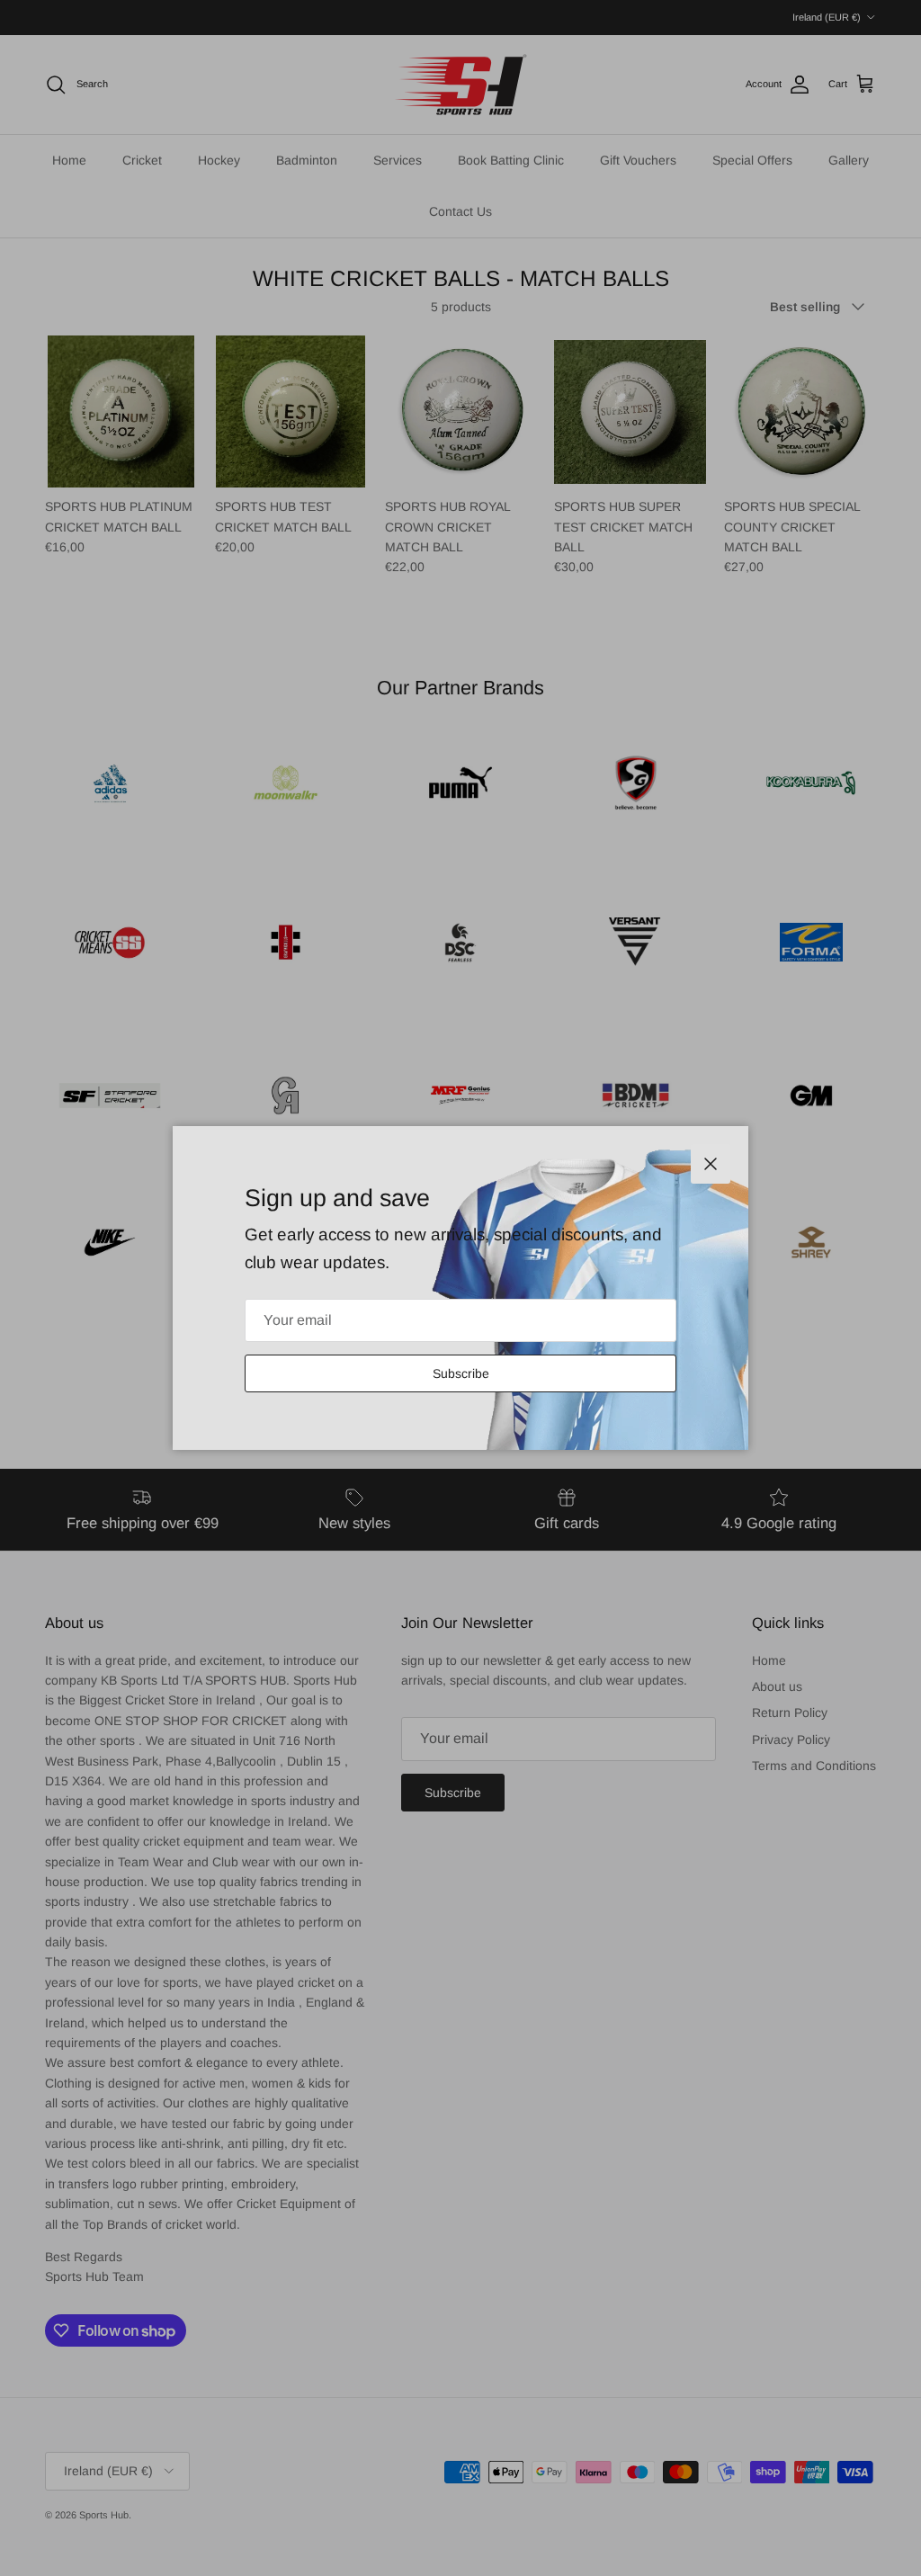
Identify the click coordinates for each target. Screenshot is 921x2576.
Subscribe (461, 1373)
